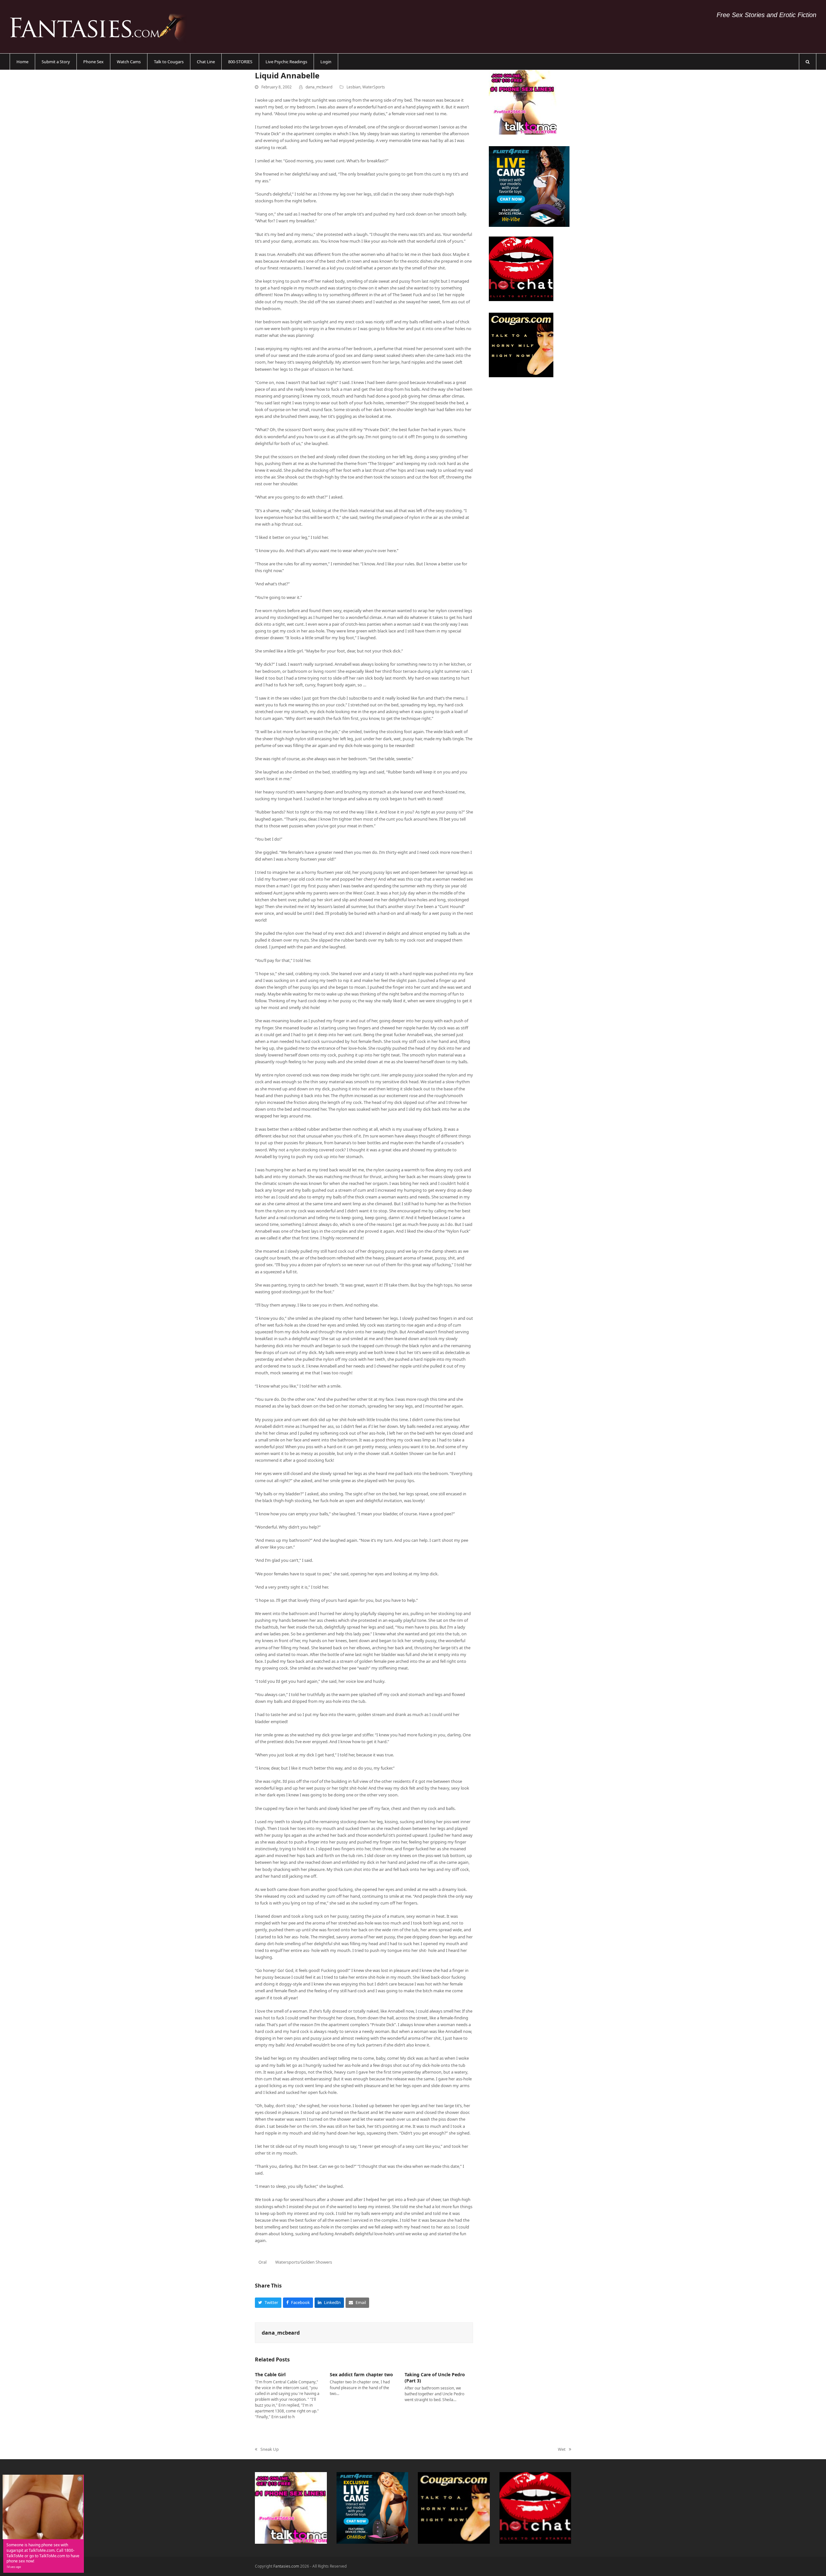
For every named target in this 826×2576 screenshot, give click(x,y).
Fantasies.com (286, 2566)
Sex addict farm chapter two (361, 2374)
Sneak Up (267, 2450)
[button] (808, 62)
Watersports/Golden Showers (304, 2262)
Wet (563, 2450)
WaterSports (374, 87)
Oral (262, 2262)
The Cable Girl (270, 2374)
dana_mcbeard (319, 87)
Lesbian (353, 87)
